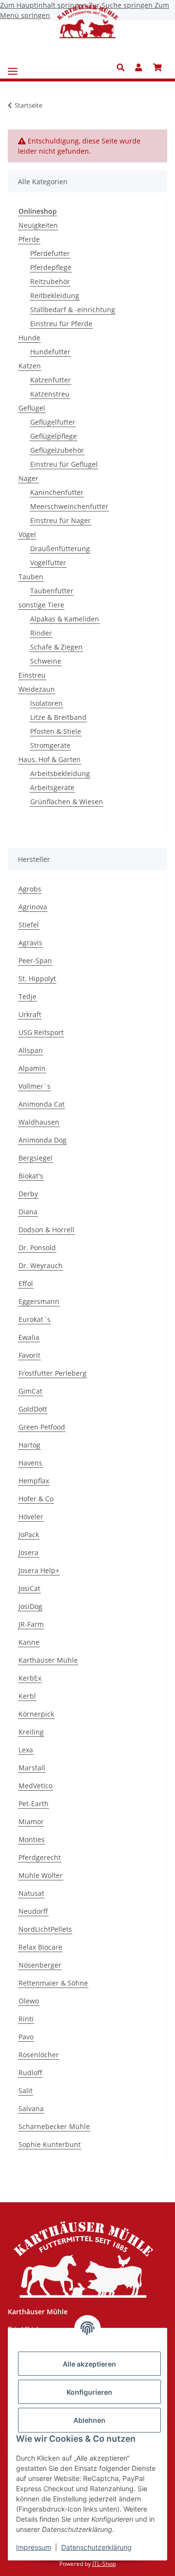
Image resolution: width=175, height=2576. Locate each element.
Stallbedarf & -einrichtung (73, 310)
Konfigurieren (89, 2392)
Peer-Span (35, 961)
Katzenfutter (51, 380)
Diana (28, 1212)
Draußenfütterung (60, 549)
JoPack (29, 1534)
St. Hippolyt (37, 978)
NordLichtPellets (45, 1929)
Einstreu (32, 675)
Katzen (30, 366)
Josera (28, 1552)
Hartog (29, 1445)
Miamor (31, 1821)
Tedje (27, 996)
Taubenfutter (52, 591)
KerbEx (30, 1678)
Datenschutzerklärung (96, 2547)
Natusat (31, 1893)
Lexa (26, 1750)
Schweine (46, 661)
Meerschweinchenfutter (69, 506)
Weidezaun (37, 689)
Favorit (29, 1355)
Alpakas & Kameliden (65, 619)
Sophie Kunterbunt (50, 2144)
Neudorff (33, 1911)
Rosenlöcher (39, 2055)
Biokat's (31, 1176)
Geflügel (32, 408)
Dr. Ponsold (37, 1248)
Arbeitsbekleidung (60, 773)
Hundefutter (50, 352)
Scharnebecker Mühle (54, 2126)
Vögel (27, 534)
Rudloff (30, 2073)
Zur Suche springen (122, 5)
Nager (28, 478)
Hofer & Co (36, 1499)
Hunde (29, 338)
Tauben (31, 577)
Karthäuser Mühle (48, 1660)
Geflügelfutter (53, 422)
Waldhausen (39, 1122)
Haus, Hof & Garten (50, 759)
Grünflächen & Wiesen (67, 802)
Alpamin (32, 1068)
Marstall (32, 1768)
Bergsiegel (35, 1158)
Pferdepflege (51, 267)
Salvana (31, 2108)
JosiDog (30, 1606)
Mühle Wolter (41, 1875)
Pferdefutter (50, 253)
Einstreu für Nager (61, 520)
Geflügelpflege (53, 436)
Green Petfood (42, 1427)
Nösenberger (40, 1965)
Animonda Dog (43, 1140)
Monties (32, 1839)
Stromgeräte (50, 745)
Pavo (26, 2037)
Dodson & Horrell (46, 1230)
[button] (123, 67)
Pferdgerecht (40, 1857)
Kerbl (27, 1696)
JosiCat (29, 1588)
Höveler (31, 1517)
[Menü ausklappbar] (13, 68)
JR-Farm (31, 1624)
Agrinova (33, 907)
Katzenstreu (50, 394)
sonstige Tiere (41, 605)
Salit (26, 2091)
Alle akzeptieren (89, 2364)
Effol (26, 1283)
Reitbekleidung (55, 295)
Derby (28, 1194)
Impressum (34, 2547)
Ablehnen (89, 2420)
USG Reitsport (41, 1032)
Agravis (30, 943)
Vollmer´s (35, 1086)
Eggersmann (39, 1301)
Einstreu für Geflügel (64, 464)
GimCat (30, 1391)
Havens (30, 1463)
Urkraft (30, 1014)
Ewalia (29, 1337)
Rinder (41, 633)
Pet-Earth (34, 1804)
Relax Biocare (40, 1947)
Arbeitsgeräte (52, 787)
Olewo (29, 2001)
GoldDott (33, 1409)
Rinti (26, 2019)
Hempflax (34, 1481)
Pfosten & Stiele (56, 731)
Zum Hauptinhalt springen (44, 5)
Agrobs (30, 889)
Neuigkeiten (38, 225)
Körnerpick (36, 1714)
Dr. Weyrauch (41, 1265)
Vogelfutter (48, 563)
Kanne (29, 1642)
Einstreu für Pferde (61, 324)
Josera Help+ (39, 1570)
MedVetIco (35, 1786)
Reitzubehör (50, 281)
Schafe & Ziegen (56, 647)
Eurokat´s (35, 1319)
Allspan (31, 1050)
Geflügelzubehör (57, 450)
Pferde (29, 239)
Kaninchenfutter (57, 492)
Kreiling (31, 1732)
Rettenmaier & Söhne (53, 1983)
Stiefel (29, 925)
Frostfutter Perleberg (52, 1373)
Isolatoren (46, 703)
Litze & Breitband (58, 717)
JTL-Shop (104, 2564)
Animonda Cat (42, 1104)
